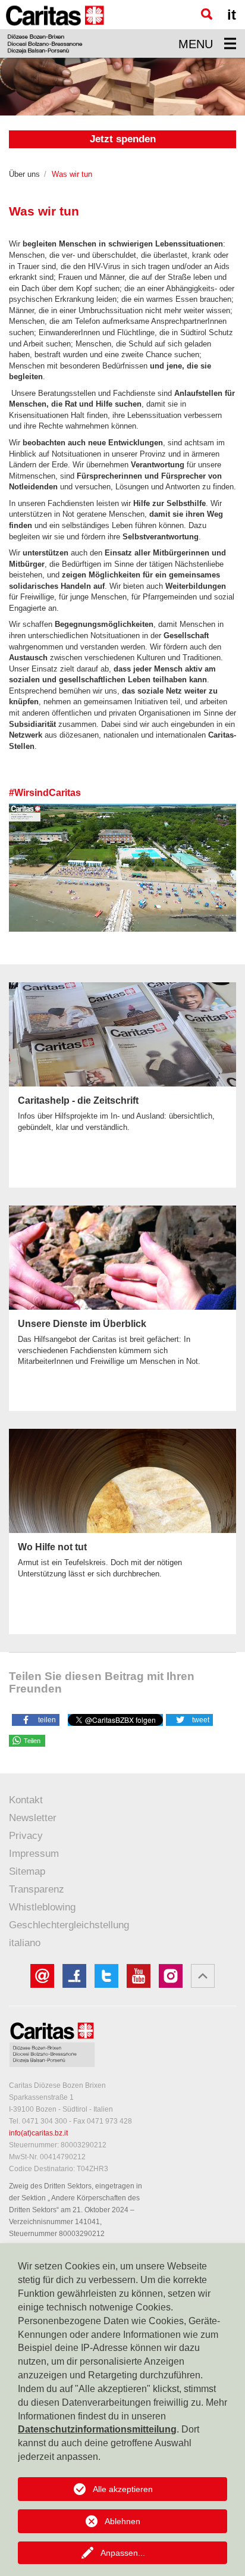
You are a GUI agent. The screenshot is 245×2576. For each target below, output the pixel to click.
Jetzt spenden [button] (123, 139)
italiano (25, 1943)
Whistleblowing (42, 1907)
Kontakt (26, 1800)
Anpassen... (123, 2553)
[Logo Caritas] (55, 29)
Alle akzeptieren (123, 2489)
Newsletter (33, 1818)
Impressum (34, 1854)
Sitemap (27, 1871)
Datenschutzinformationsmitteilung (97, 2429)
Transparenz (37, 1889)
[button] (36, 1719)
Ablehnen (122, 2521)
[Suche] (207, 14)
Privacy (26, 1836)
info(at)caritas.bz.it (38, 2133)
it (232, 15)
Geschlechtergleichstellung (69, 1925)
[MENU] (230, 43)
